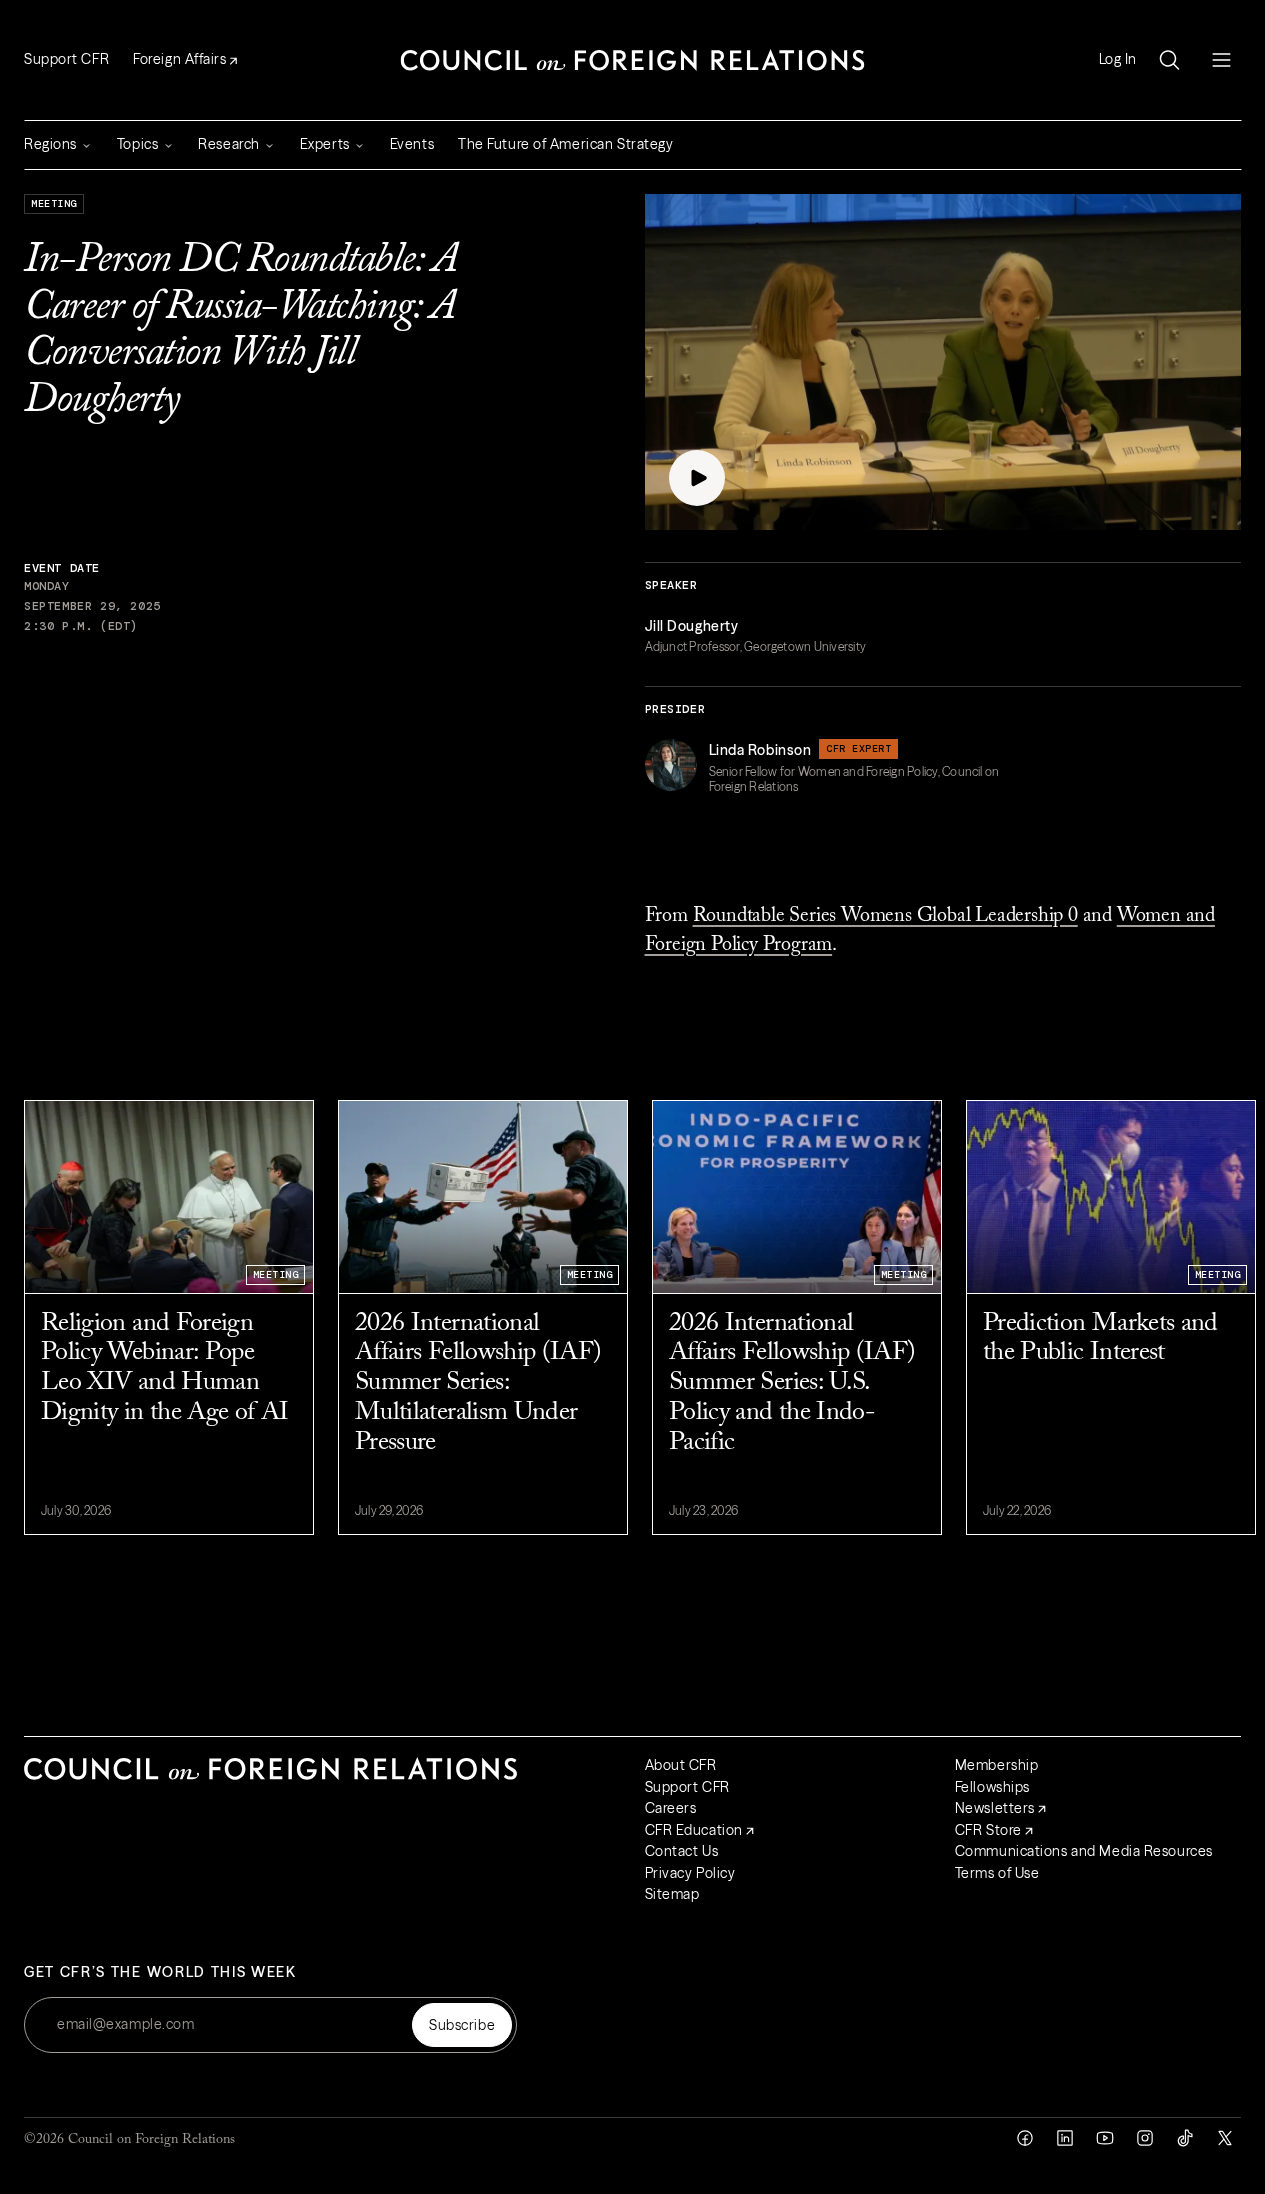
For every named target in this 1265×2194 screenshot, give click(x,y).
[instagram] (1145, 2138)
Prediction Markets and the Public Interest (1100, 1339)
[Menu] (1221, 60)
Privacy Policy (690, 1873)
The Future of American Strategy (565, 144)
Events (412, 144)
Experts (325, 144)
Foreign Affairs (179, 59)
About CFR (681, 1765)
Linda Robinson (760, 750)
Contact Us (682, 1851)
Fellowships (992, 1787)
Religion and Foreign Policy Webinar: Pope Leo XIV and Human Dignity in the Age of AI (164, 1369)
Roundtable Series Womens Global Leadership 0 (885, 916)
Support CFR (66, 59)
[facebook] (1025, 2138)
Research (228, 144)
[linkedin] (1065, 2138)
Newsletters (995, 1808)
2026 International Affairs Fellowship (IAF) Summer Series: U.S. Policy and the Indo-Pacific (792, 1384)
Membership (997, 1765)
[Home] (633, 60)
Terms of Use (997, 1873)
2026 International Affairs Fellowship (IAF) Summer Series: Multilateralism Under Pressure (478, 1384)
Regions (50, 144)
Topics (137, 144)
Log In (1118, 59)
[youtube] (1105, 2138)
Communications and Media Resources (1084, 1851)
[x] (1225, 2138)
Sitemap (672, 1894)
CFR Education (694, 1830)
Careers (671, 1808)
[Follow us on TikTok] (1185, 2138)
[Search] (1169, 60)
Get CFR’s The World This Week (160, 1972)
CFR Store (988, 1830)
